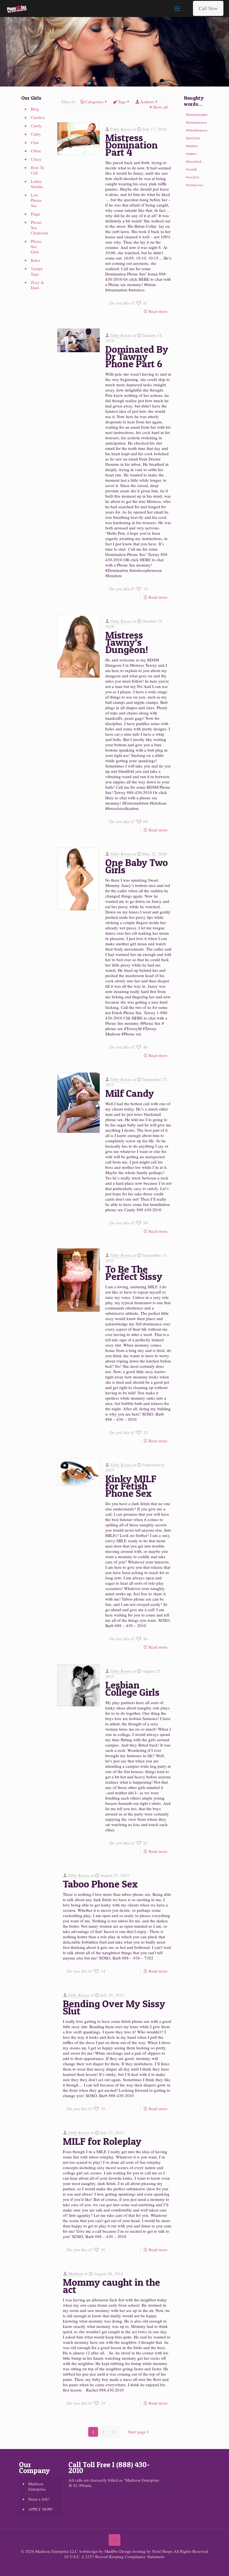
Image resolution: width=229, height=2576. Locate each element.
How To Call (38, 170)
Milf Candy (130, 1093)
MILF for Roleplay (102, 2141)
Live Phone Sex (36, 200)
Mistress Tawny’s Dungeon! (127, 642)
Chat (35, 142)
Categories (94, 102)
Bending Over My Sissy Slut (114, 2007)
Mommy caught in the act (111, 2286)
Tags (122, 102)
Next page (137, 2432)
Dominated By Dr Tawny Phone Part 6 (137, 356)
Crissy (36, 159)
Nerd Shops (162, 2551)
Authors (147, 102)
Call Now (208, 8)
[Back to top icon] (115, 2540)
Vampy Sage (37, 271)
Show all (160, 107)
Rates (35, 260)
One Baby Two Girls (137, 866)
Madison (76, 2273)
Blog (35, 109)
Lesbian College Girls (132, 1688)
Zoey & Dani (37, 285)
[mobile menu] (177, 8)
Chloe (36, 151)
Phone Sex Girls (36, 246)
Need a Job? (39, 2499)
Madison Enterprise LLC (57, 2551)
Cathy (36, 134)
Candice (38, 117)
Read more (158, 311)
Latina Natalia (37, 184)
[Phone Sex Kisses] (17, 8)
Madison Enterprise (37, 2486)
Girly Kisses (121, 129)
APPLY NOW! (41, 2509)
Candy (36, 126)
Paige (35, 214)
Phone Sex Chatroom (38, 227)
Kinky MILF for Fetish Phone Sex (131, 1486)
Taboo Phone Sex (100, 1884)
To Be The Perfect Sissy (134, 1273)
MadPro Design (119, 2551)
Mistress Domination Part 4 (132, 145)
